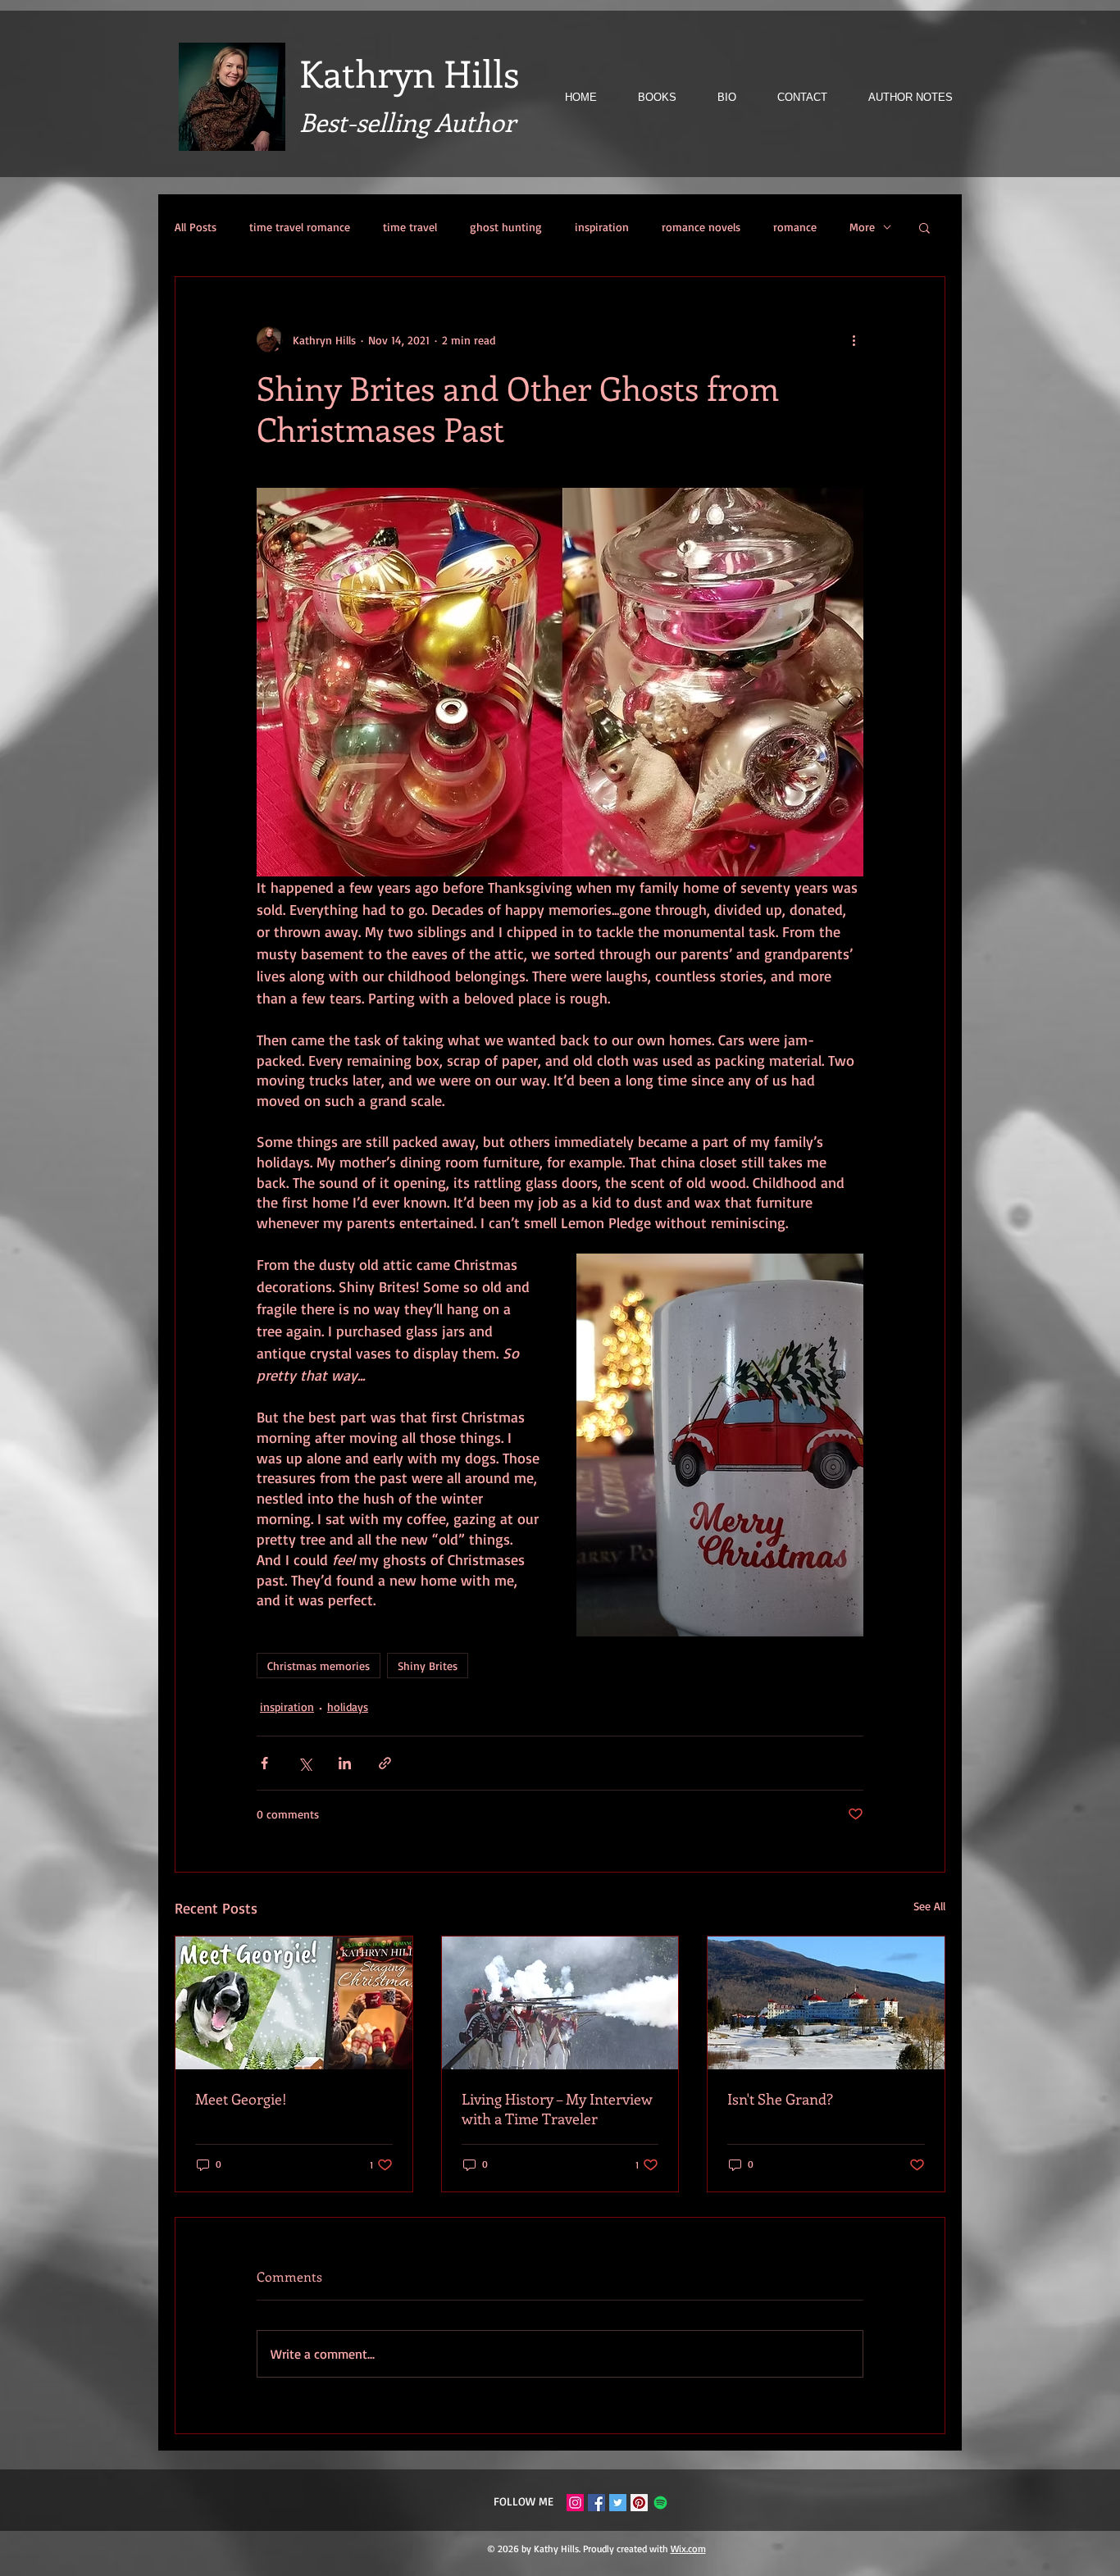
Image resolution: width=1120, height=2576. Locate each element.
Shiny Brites (428, 1666)
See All (929, 1906)
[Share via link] (385, 1763)
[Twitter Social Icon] (618, 2503)
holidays (348, 1707)
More (862, 227)
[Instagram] (575, 2503)
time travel (410, 227)
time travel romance (300, 227)
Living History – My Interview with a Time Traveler (557, 2109)
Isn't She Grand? (780, 2099)
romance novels (701, 227)
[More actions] (854, 339)
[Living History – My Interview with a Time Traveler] (560, 2003)
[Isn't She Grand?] (826, 2003)
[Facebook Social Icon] (596, 2503)
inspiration (602, 227)
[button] (924, 227)
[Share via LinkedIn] (345, 1763)
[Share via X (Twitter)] (305, 1763)
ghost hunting (506, 227)
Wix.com (688, 2549)
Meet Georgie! (241, 2099)
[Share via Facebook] (264, 1763)
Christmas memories (319, 1666)
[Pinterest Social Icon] (639, 2503)
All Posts (196, 227)
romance (795, 227)
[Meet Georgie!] (294, 2003)
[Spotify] (660, 2503)
